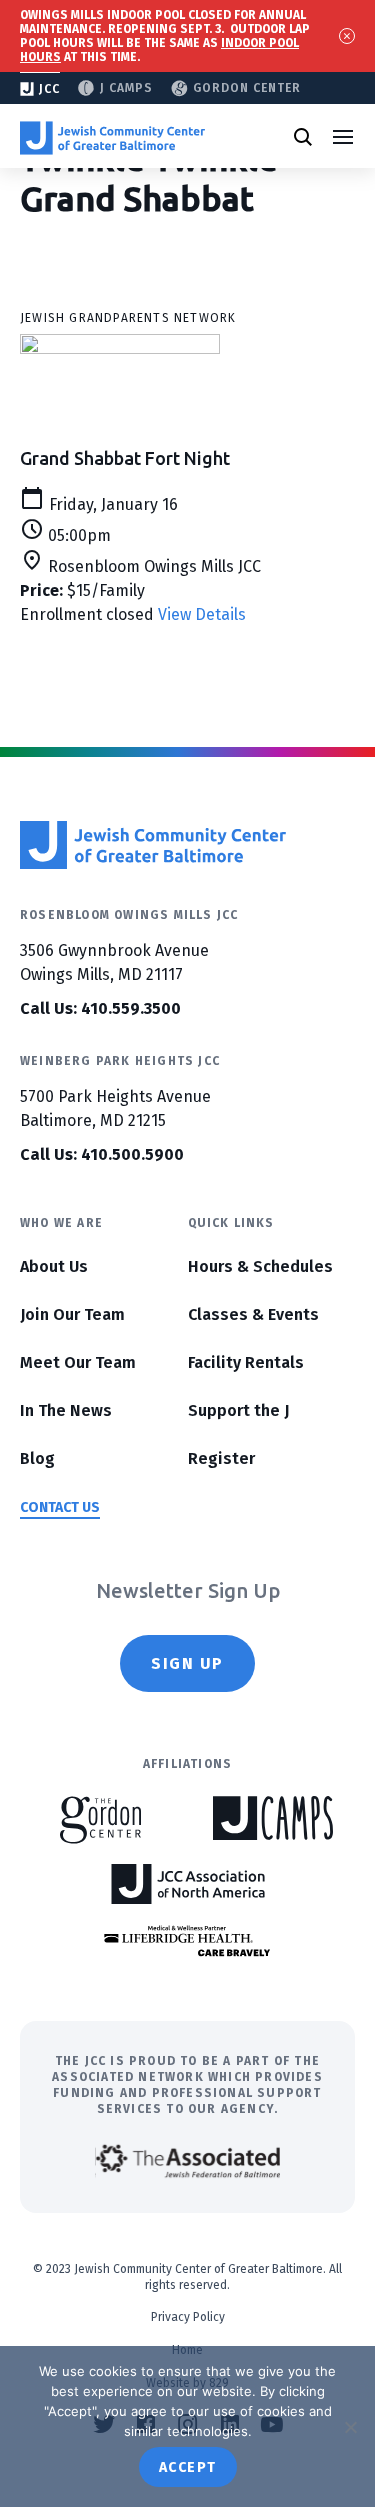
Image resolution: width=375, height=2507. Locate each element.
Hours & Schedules (260, 1266)
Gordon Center (247, 88)
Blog (37, 1458)
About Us (54, 1266)
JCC (49, 89)
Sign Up (187, 1663)
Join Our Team (72, 1314)
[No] (350, 2427)
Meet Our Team (78, 1362)
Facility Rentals (246, 1362)
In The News (66, 1410)
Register (221, 1458)
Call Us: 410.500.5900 (102, 1154)
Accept (188, 2467)
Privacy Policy (188, 2317)
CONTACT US (60, 1507)
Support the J (238, 1410)
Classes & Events (253, 1314)
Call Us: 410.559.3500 (100, 1008)
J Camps (126, 88)
